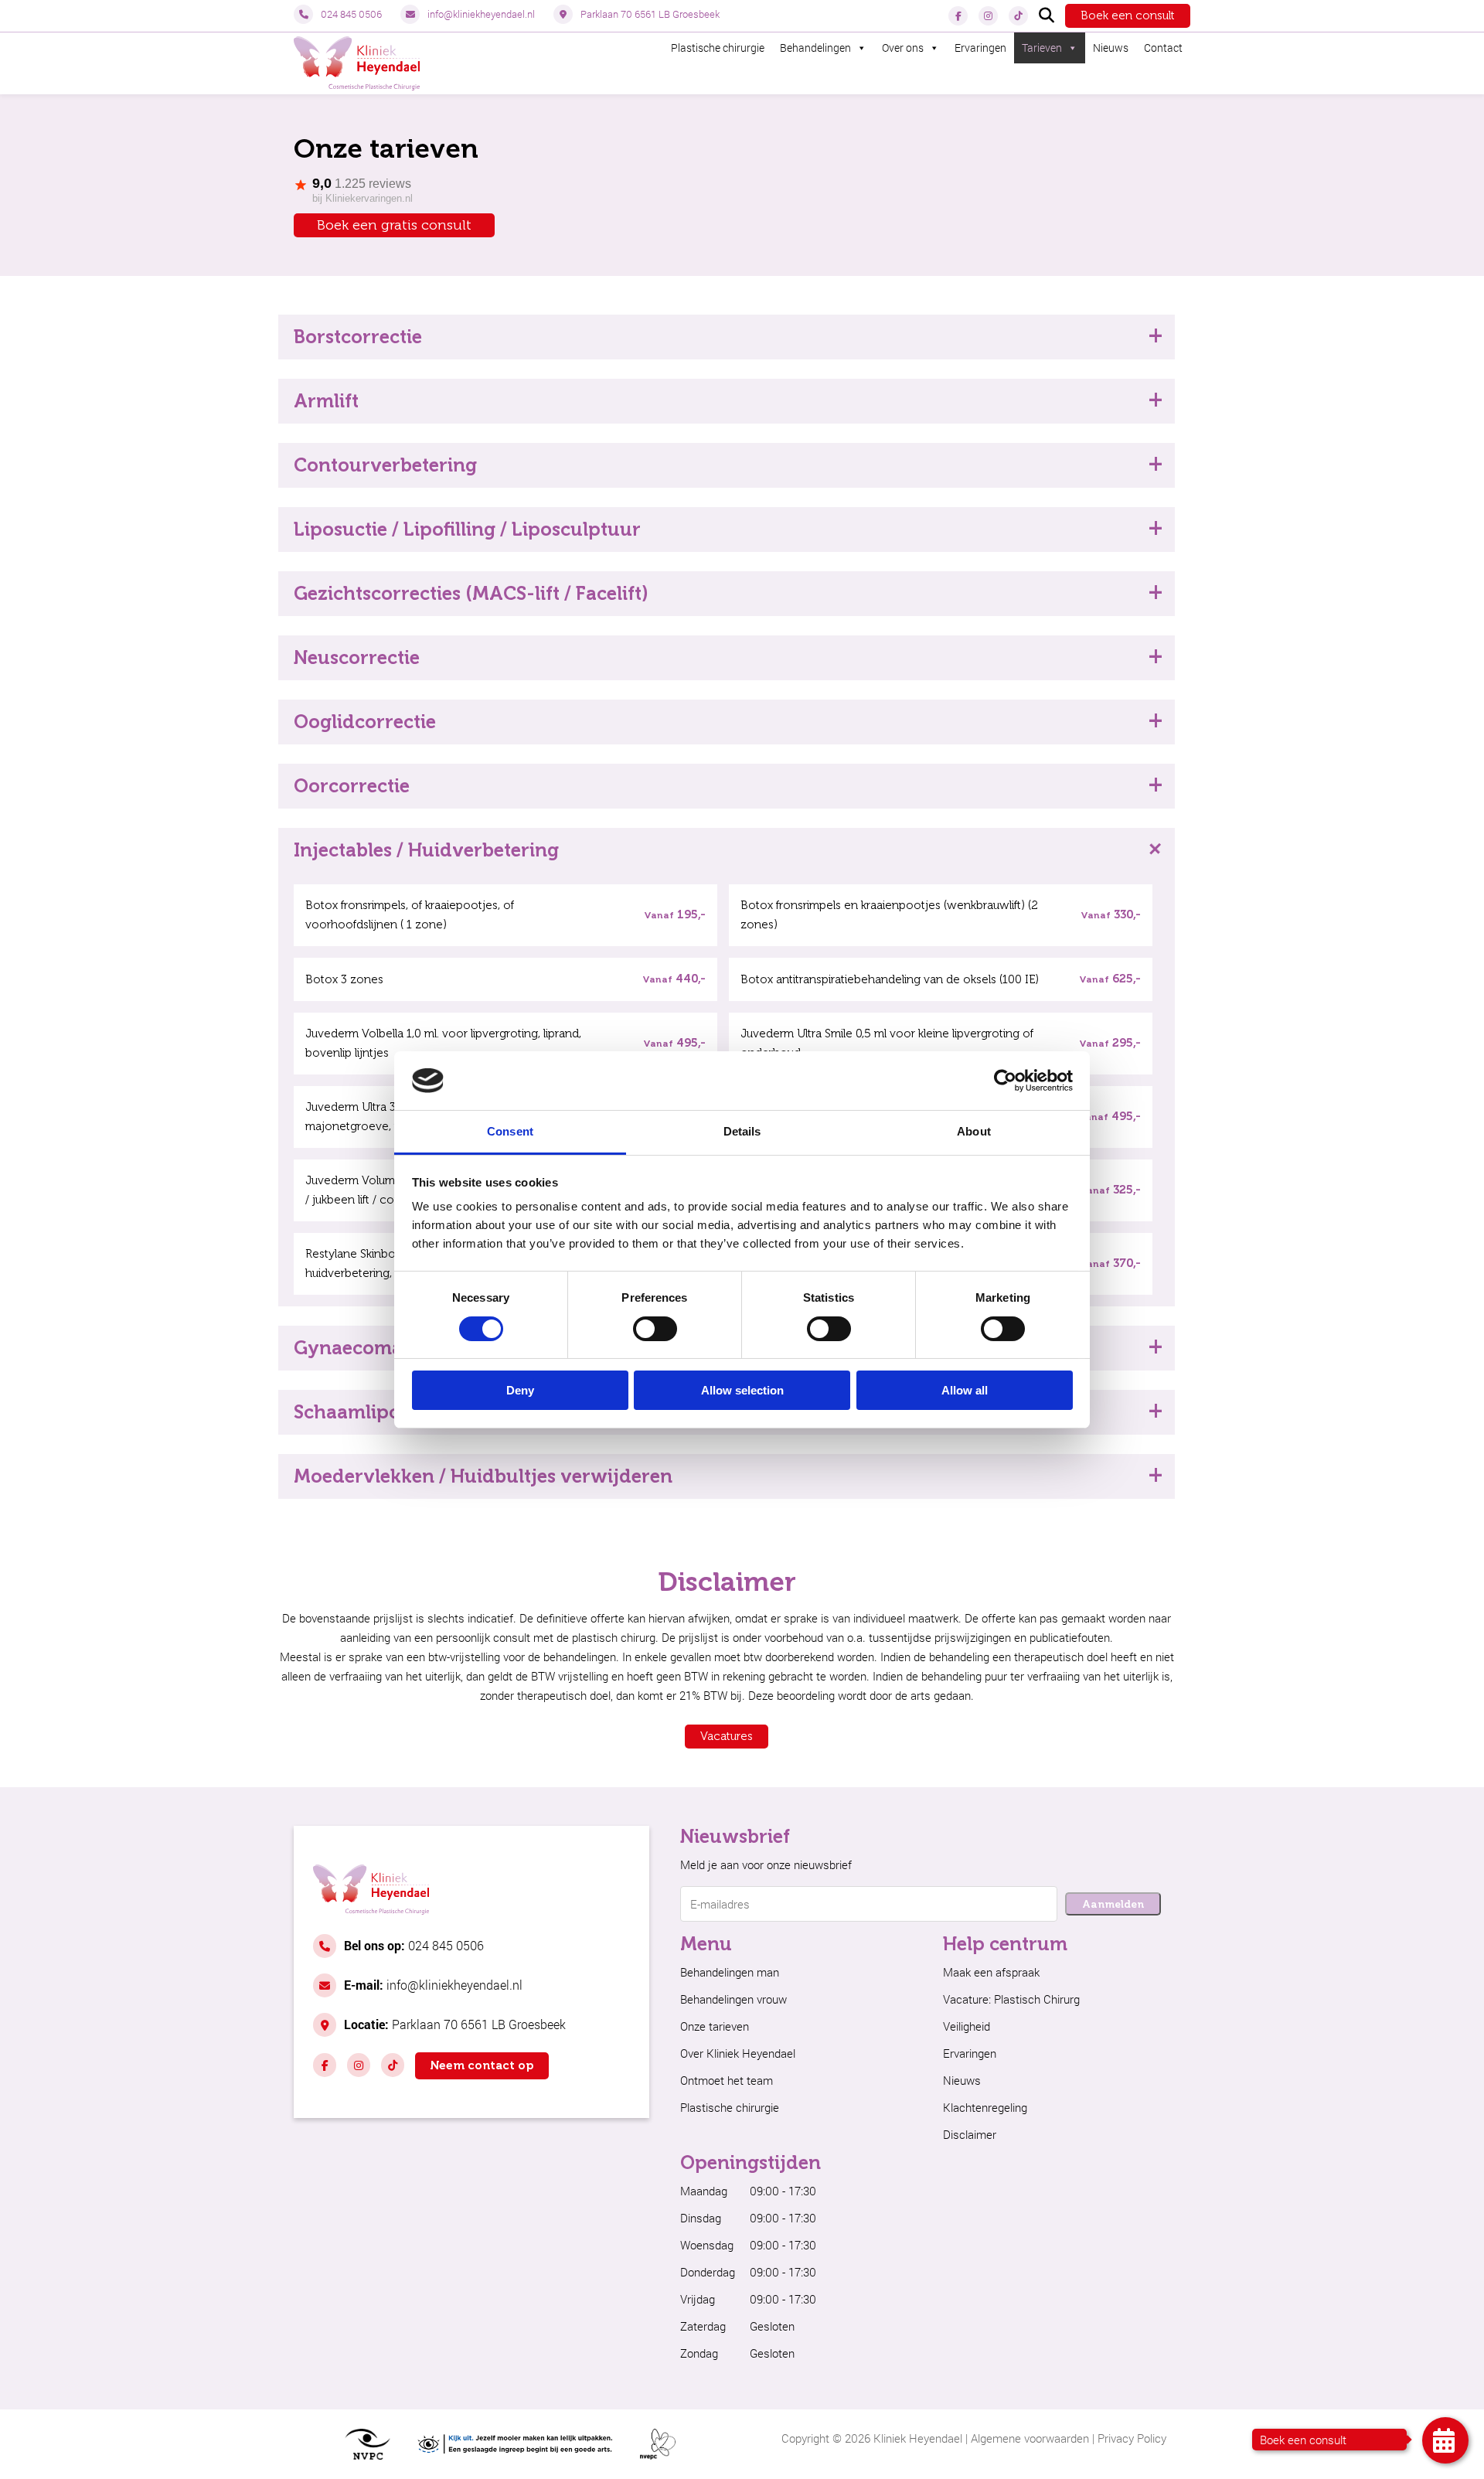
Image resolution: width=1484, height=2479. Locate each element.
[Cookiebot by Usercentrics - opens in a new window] (1005, 1081)
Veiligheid (967, 2026)
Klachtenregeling (985, 2107)
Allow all (965, 1390)
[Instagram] (988, 16)
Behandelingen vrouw (733, 1999)
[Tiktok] (1018, 16)
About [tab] (974, 1131)
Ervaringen (980, 48)
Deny (520, 1390)
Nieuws (1111, 48)
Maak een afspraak (991, 1972)
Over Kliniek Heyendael (738, 2053)
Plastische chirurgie (718, 48)
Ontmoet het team (727, 2080)
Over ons (903, 48)
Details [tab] (742, 1131)
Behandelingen (815, 48)
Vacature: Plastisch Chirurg (1011, 1999)
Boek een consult (1128, 15)
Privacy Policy (1132, 2438)
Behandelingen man (730, 1972)
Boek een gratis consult (394, 225)
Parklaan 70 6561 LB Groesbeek (650, 14)
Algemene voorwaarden (1030, 2438)
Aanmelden (1113, 1904)
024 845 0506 (351, 14)
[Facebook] (958, 16)
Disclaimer (970, 2134)
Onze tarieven (715, 2026)
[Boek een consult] (1445, 2440)
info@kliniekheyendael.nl (481, 14)
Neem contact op (482, 2065)
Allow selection (742, 1390)
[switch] (655, 1329)
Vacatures (727, 1736)
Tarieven (1042, 48)
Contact (1163, 48)
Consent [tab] (510, 1131)
